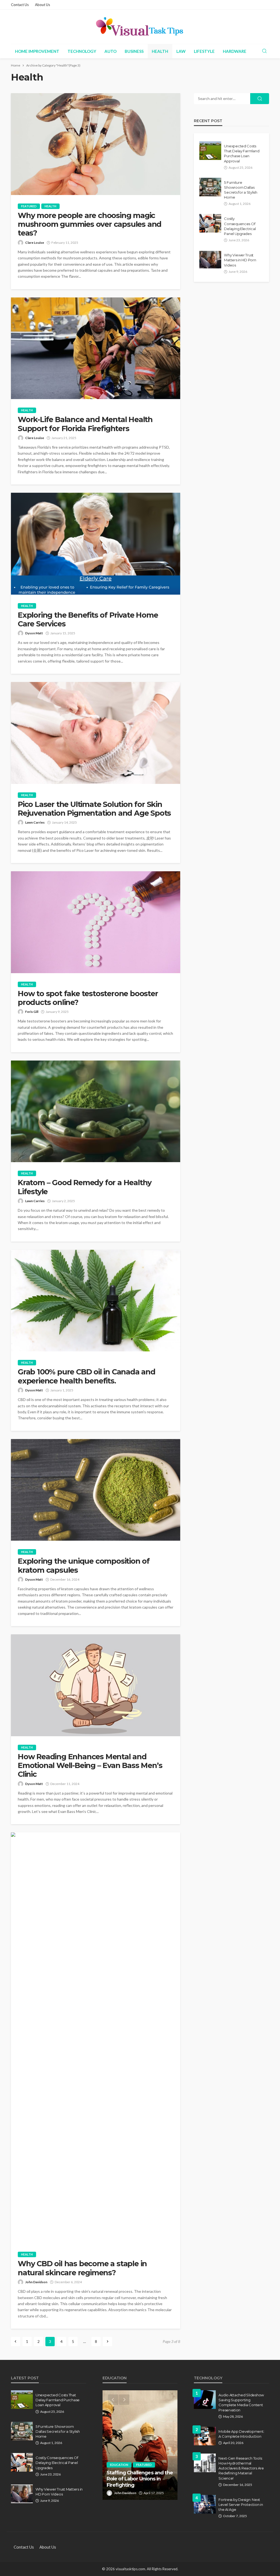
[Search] (264, 51)
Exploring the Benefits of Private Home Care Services (88, 620)
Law (181, 51)
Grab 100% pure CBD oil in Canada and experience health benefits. (87, 1376)
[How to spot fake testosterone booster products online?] (96, 922)
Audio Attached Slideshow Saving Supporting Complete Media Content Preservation (241, 2402)
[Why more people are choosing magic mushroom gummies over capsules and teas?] (96, 144)
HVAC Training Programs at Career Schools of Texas (139, 2482)
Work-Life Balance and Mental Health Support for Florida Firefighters (85, 424)
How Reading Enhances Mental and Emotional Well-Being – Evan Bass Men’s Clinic (90, 1766)
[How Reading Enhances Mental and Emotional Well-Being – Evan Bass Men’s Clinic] (96, 1685)
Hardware (235, 51)
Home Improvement (37, 51)
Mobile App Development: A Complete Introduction (241, 2434)
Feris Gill (32, 1012)
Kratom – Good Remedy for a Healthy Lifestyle (85, 1187)
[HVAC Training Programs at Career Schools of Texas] (140, 2445)
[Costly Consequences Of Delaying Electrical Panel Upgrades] (210, 223)
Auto (110, 51)
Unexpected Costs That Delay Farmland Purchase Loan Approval (242, 154)
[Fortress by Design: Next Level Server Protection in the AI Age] (205, 2504)
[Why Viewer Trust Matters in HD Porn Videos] (210, 260)
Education (119, 2471)
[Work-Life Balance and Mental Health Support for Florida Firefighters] (96, 348)
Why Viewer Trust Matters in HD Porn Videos (240, 260)
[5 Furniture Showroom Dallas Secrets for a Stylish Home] (210, 187)
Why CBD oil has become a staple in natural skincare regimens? (82, 2268)
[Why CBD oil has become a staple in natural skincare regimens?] (96, 2038)
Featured (29, 206)
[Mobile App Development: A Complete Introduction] (205, 2436)
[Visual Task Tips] (140, 27)
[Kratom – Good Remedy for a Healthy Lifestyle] (96, 1111)
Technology (82, 51)
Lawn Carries (35, 822)
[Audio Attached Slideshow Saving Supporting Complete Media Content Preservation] (205, 2400)
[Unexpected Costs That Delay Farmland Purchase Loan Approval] (210, 151)
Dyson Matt (34, 633)
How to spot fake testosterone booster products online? (88, 998)
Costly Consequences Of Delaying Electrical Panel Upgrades (240, 226)
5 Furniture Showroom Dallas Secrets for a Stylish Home (241, 190)
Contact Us (20, 5)
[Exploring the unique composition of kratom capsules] (96, 1490)
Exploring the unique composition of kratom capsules (84, 1566)
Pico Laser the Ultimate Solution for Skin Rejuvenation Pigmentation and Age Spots (94, 809)
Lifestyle (204, 51)
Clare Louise (35, 243)
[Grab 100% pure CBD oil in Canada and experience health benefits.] (96, 1301)
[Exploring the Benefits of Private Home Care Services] (96, 544)
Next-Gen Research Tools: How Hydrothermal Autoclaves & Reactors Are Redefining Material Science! (241, 2468)
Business (134, 51)
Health (160, 51)
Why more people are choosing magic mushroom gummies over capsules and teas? (90, 224)
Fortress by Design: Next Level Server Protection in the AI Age (241, 2505)
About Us (43, 5)
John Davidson (36, 2282)
